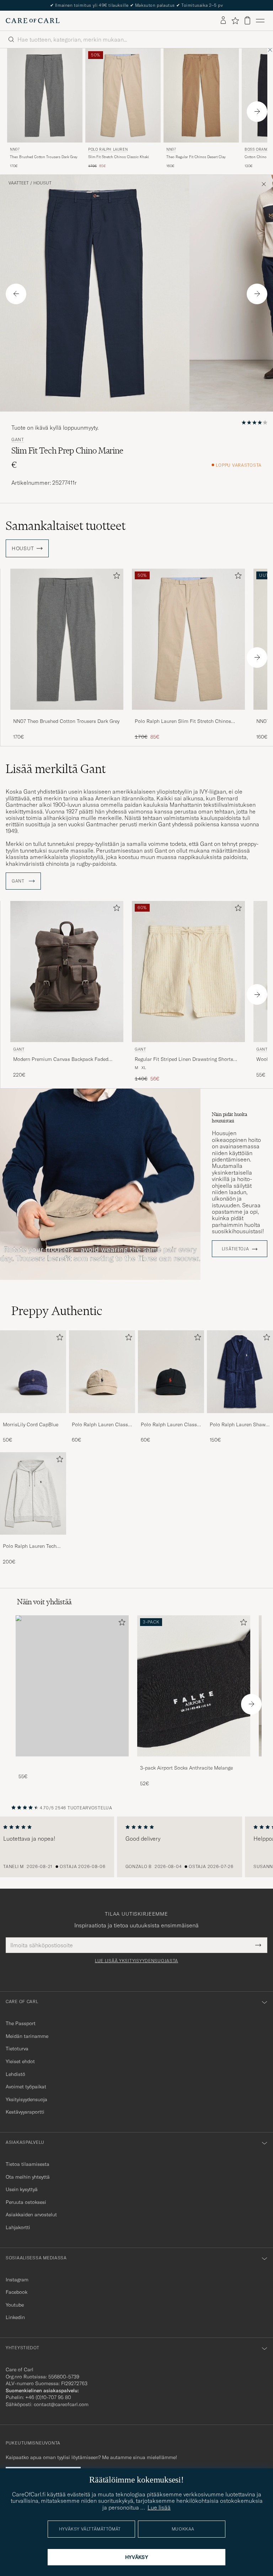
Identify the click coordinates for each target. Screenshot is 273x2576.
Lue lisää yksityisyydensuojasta (136, 1961)
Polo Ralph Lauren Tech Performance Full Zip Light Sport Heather (33, 1546)
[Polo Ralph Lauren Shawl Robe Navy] (240, 1418)
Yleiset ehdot (20, 2061)
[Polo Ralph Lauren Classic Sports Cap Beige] (102, 1418)
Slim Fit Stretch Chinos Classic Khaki (119, 157)
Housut (42, 183)
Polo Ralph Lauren (108, 149)
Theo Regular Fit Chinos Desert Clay (196, 157)
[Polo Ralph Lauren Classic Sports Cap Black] (171, 1418)
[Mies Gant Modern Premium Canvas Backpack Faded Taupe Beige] (67, 972)
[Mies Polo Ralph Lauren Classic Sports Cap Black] (171, 1372)
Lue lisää (159, 2507)
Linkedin (15, 2317)
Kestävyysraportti (25, 2112)
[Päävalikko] (260, 21)
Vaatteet (19, 183)
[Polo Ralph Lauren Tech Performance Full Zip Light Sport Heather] (33, 1539)
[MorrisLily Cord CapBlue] (33, 1418)
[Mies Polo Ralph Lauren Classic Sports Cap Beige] (102, 1372)
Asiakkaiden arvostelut (31, 2215)
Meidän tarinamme (27, 2036)
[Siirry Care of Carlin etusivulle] (33, 21)
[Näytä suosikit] (235, 21)
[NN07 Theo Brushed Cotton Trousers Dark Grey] (67, 715)
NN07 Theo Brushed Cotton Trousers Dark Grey (66, 721)
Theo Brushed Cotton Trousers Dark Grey (44, 157)
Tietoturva (17, 2049)
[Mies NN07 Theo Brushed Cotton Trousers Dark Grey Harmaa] (45, 95)
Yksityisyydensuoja (26, 2099)
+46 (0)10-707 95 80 (48, 2397)
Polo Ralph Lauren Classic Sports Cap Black (171, 1425)
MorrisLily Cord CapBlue (31, 1424)
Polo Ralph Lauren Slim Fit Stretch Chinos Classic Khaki (183, 721)
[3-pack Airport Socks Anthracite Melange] (194, 1761)
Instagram (17, 2280)
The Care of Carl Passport (136, 5)
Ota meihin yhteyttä (28, 2177)
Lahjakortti (18, 2227)
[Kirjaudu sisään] (223, 21)
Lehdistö (15, 2074)
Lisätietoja (235, 1249)
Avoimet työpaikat (26, 2087)
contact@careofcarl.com (61, 2404)
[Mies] (72, 1686)
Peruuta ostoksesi (26, 2202)
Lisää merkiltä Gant (56, 769)
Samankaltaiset (66, 526)
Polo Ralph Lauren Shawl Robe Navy (238, 1425)
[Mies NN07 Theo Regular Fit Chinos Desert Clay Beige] (201, 95)
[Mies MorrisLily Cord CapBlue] (33, 1372)
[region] (136, 1847)
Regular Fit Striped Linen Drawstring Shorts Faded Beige (184, 1059)
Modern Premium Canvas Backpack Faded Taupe (61, 1059)
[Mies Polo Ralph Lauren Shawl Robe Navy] (240, 1372)
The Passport (21, 2023)
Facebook (17, 2292)
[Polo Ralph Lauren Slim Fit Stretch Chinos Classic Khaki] (188, 715)
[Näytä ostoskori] (247, 20)
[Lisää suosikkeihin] (115, 577)
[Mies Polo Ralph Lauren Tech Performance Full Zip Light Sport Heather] (33, 1493)
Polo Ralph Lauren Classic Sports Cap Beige (102, 1425)
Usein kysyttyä (22, 2189)
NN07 (15, 149)
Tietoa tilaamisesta (28, 2164)
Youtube (15, 2305)
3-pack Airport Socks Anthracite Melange (186, 1768)
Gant (18, 440)
